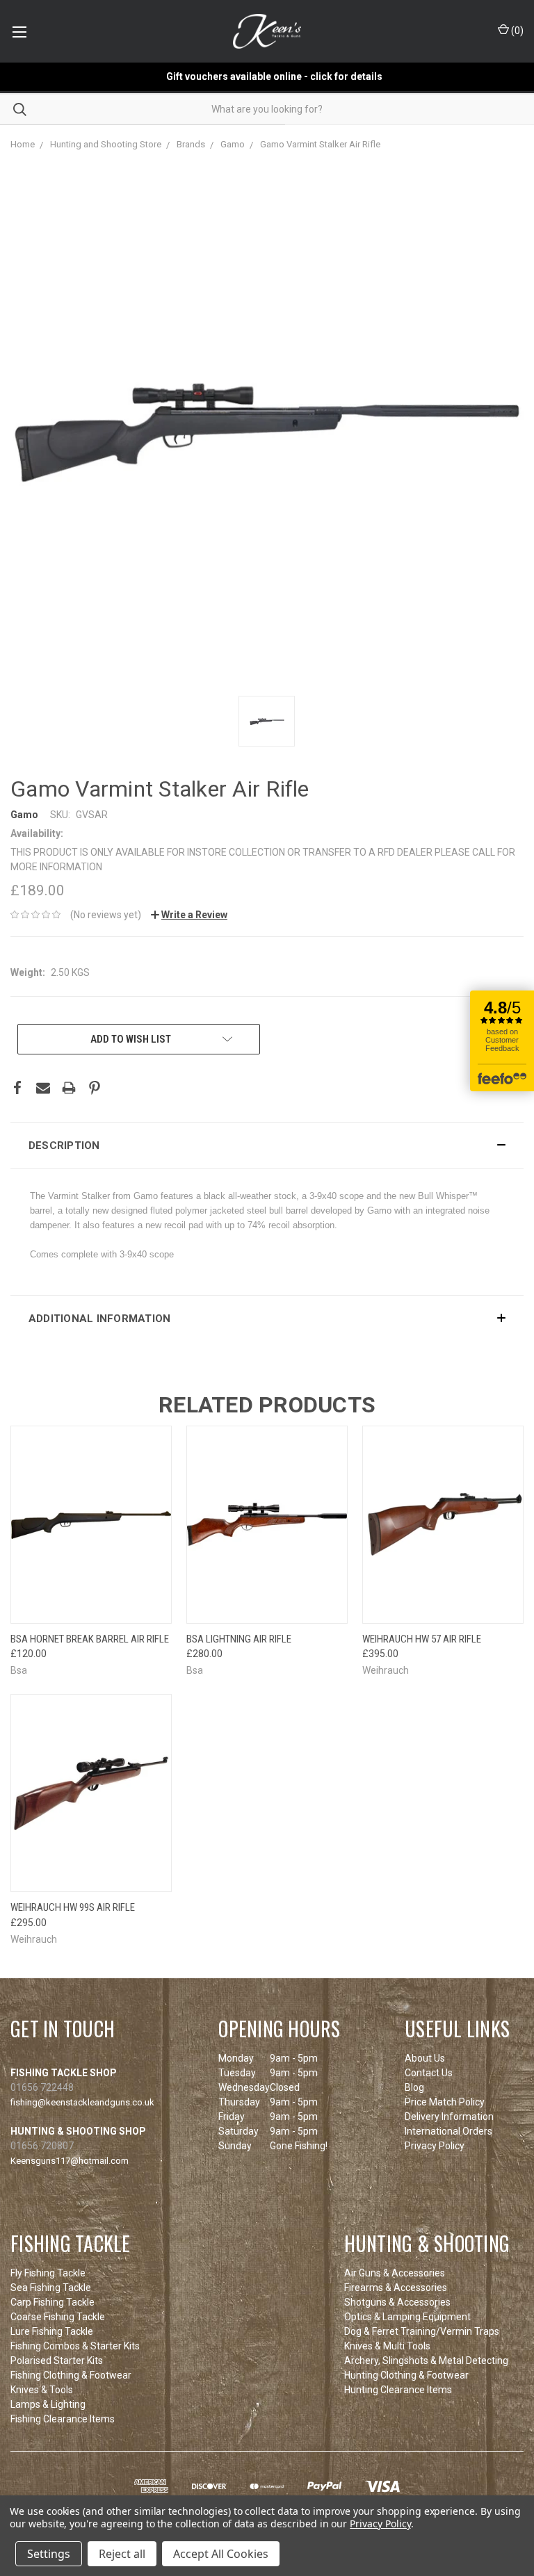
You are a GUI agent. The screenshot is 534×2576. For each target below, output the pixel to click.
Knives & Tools (42, 2390)
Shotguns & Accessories (397, 2302)
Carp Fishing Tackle (52, 2302)
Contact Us (429, 2073)
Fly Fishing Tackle (48, 2273)
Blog (414, 2087)
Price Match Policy (445, 2102)
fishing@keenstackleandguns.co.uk (82, 2102)
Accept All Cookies (221, 2554)
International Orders (448, 2131)
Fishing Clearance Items (63, 2419)
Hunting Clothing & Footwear (406, 2375)
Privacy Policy (435, 2146)
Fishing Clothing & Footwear (71, 2375)
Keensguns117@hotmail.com (70, 2161)
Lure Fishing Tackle (52, 2331)
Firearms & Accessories (396, 2288)
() (516, 31)
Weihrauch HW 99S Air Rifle (73, 1907)
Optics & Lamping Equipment (407, 2317)
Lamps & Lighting (48, 2404)
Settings (49, 2554)
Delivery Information (449, 2117)
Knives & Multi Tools (387, 2346)
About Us (425, 2058)
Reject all (122, 2554)
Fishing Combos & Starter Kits (75, 2346)
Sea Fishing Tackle (51, 2288)
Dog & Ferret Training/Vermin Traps (422, 2331)
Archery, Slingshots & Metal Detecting (426, 2361)
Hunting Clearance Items (398, 2390)
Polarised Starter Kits (57, 2361)
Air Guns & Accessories (395, 2273)
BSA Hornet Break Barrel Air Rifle (90, 1639)
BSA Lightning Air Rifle (239, 1639)
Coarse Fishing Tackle (58, 2317)
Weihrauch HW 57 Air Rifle (422, 1639)
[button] (267, 1146)
